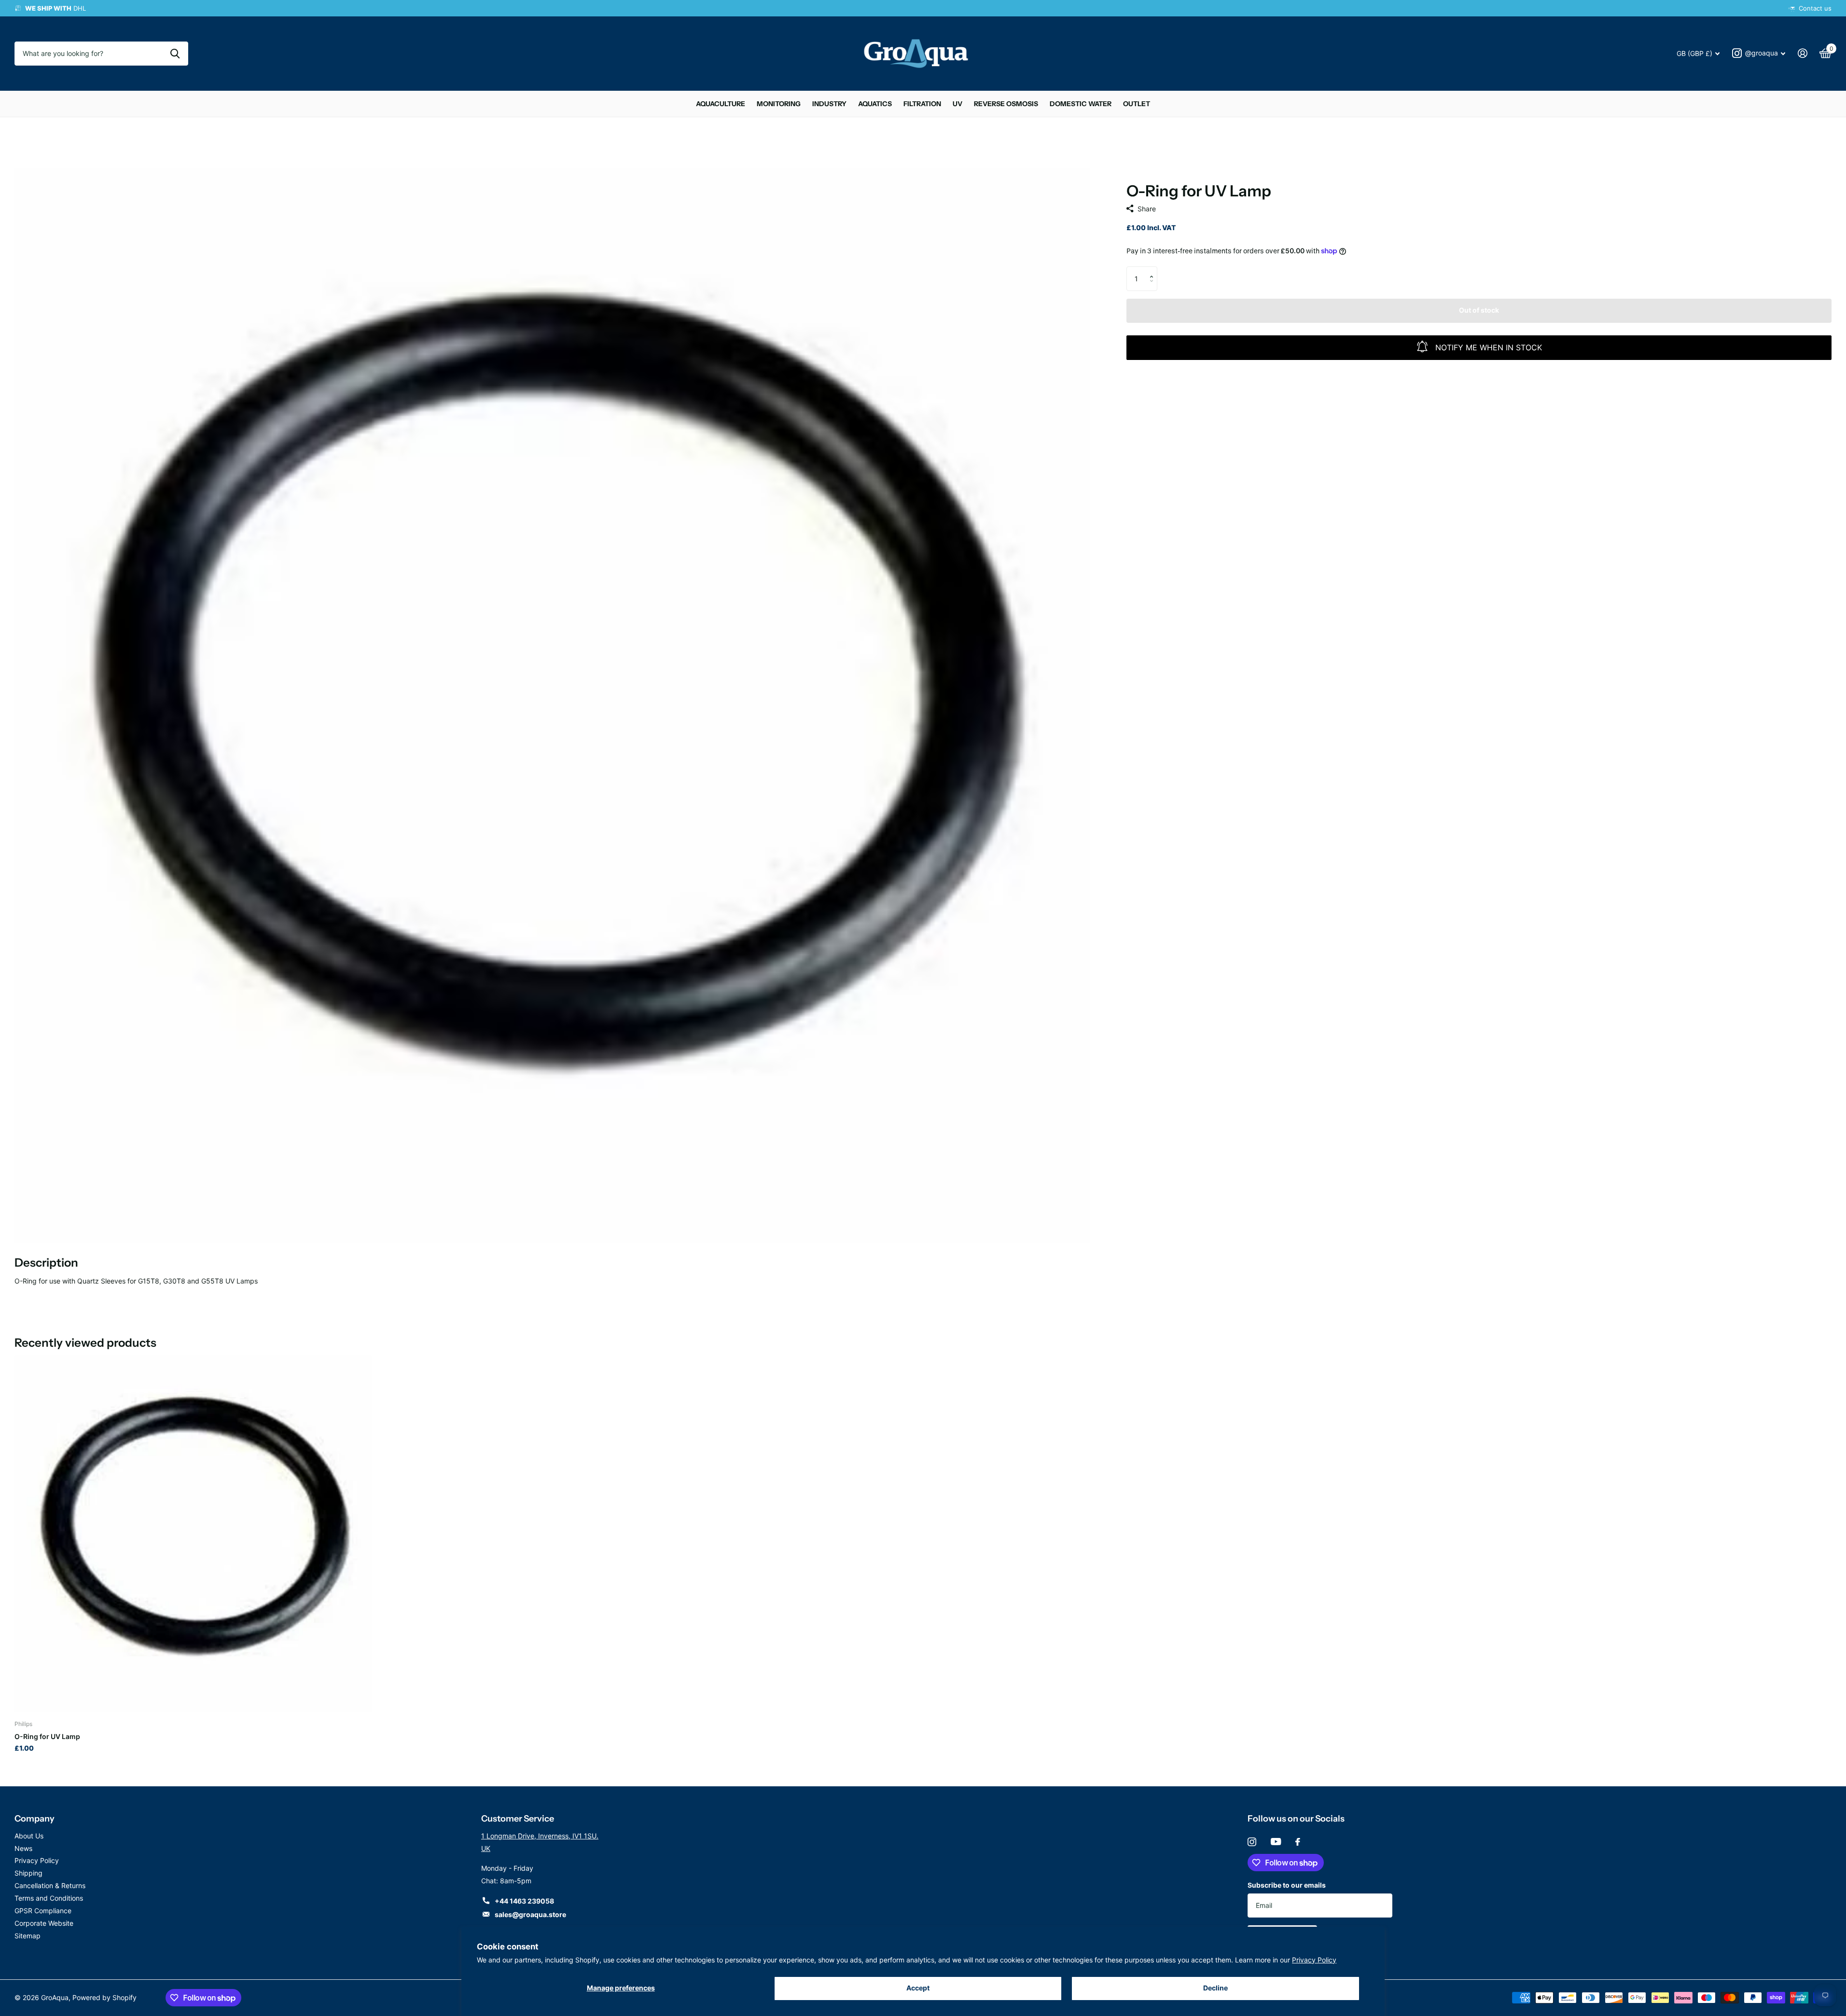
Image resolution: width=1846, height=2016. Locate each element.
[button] (1154, 270)
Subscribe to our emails (1287, 1885)
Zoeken (175, 54)
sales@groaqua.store (530, 1914)
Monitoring (779, 104)
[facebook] (1298, 1842)
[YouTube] (1276, 1842)
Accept (918, 1988)
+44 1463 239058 (524, 1901)
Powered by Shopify (104, 1997)
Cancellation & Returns (50, 1885)
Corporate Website (44, 1923)
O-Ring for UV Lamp (47, 1736)
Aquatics (875, 104)
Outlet (1137, 104)
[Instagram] (1252, 1842)
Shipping (28, 1873)
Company (35, 1819)
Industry (829, 104)
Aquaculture (721, 104)
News (23, 1848)
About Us (29, 1836)
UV (958, 104)
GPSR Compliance (43, 1911)
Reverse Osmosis (1006, 104)
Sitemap (28, 1936)
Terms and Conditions (49, 1898)
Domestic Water (1081, 104)
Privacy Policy (1314, 1960)
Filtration (922, 104)
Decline (1215, 1988)
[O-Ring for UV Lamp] (193, 1534)
